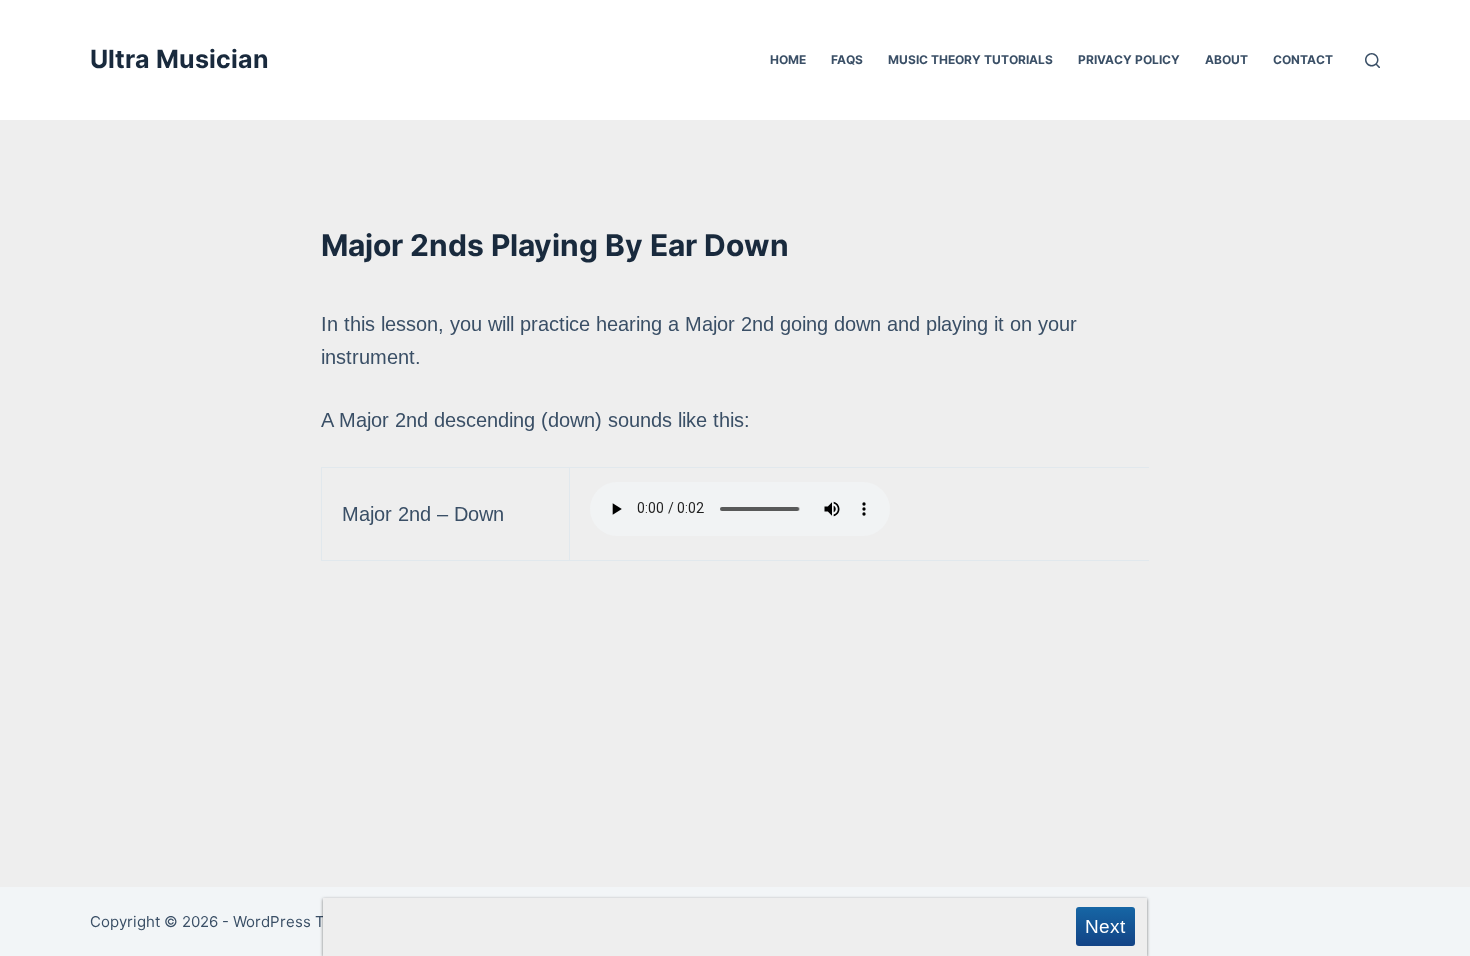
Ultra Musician (179, 59)
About (1226, 59)
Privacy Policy (1129, 59)
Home (788, 59)
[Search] (1372, 60)
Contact (1303, 59)
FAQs (847, 59)
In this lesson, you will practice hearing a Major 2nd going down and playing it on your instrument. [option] (699, 419)
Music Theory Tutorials (970, 59)
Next (1105, 926)
